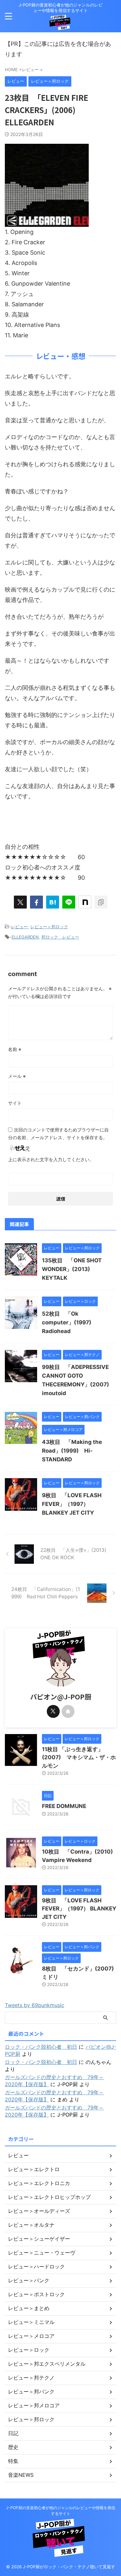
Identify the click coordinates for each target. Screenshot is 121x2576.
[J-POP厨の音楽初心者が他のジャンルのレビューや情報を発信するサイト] (61, 25)
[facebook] (36, 902)
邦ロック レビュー (60, 937)
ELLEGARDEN (25, 937)
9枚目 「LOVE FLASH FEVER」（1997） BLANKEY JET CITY (72, 1504)
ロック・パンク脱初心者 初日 (41, 2047)
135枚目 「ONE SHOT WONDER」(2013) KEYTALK (72, 1269)
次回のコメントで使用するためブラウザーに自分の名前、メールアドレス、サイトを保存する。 (58, 1134)
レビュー (19, 927)
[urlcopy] (101, 902)
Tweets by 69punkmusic (35, 2005)
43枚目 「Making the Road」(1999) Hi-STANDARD (72, 1451)
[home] (68, 1711)
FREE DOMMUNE (64, 1806)
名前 (15, 1049)
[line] (69, 902)
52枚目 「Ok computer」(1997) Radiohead (69, 1322)
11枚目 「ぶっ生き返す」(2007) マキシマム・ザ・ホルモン (79, 1757)
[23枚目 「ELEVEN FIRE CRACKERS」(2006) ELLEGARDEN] (53, 902)
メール (17, 1076)
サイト (15, 1103)
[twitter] (20, 902)
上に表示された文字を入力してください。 (51, 1159)
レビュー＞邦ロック (49, 927)
